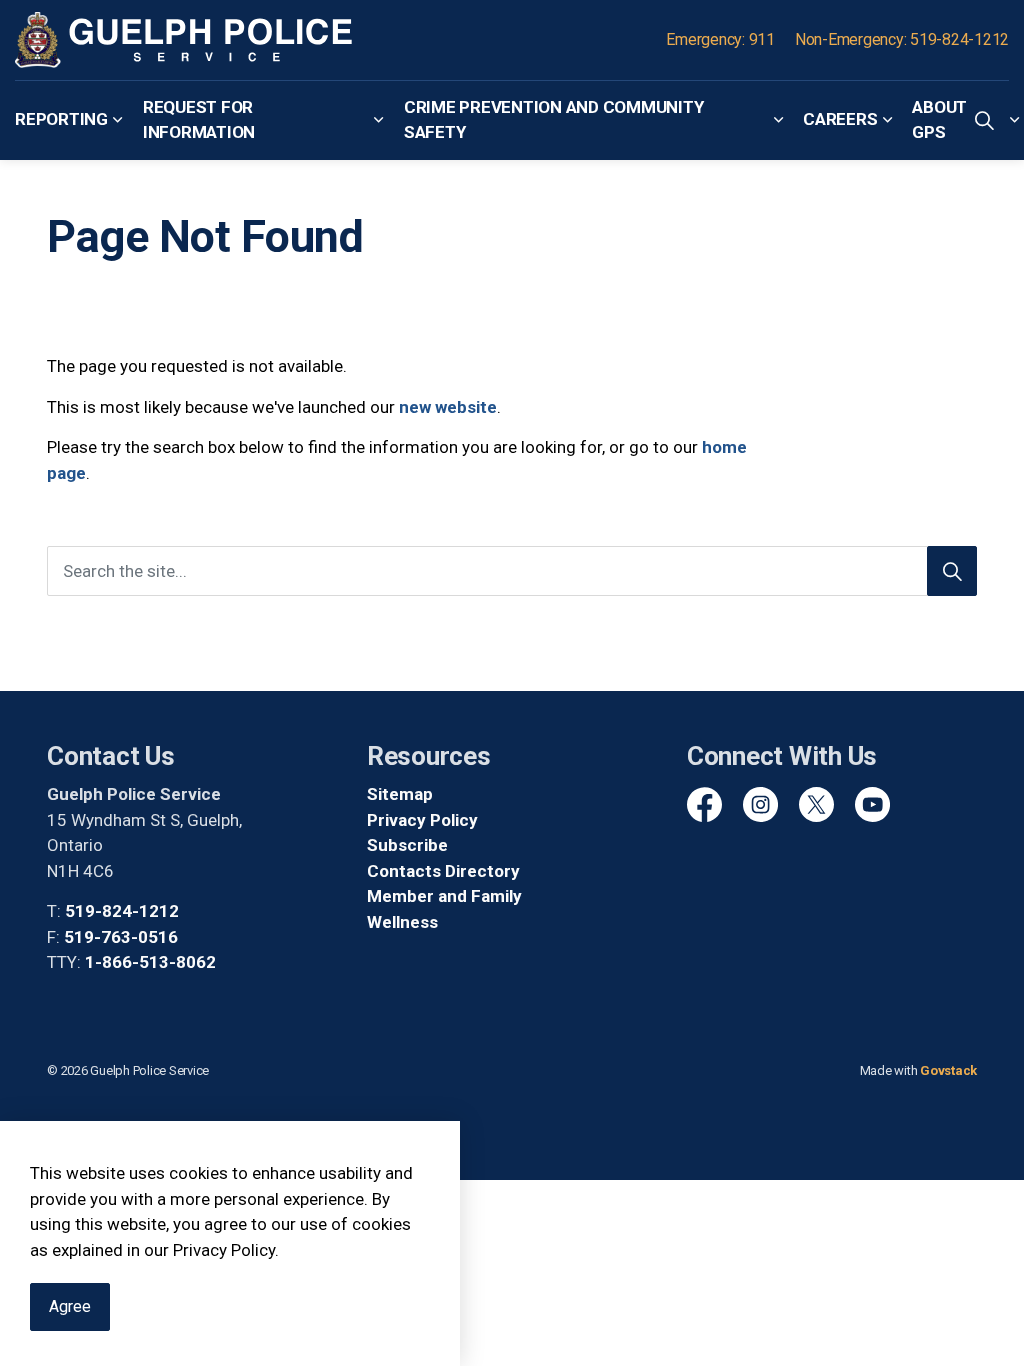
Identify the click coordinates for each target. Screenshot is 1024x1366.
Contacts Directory (443, 871)
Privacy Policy (422, 820)
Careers (840, 119)
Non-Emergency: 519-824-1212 (902, 39)
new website (448, 407)
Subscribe (407, 845)
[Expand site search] (984, 120)
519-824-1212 (122, 911)
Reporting (61, 119)
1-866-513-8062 (150, 962)
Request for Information (199, 120)
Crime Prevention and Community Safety (554, 120)
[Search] (952, 571)
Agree (70, 1306)
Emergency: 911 (720, 39)
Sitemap (400, 794)
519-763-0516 (121, 937)
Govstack (948, 1070)
